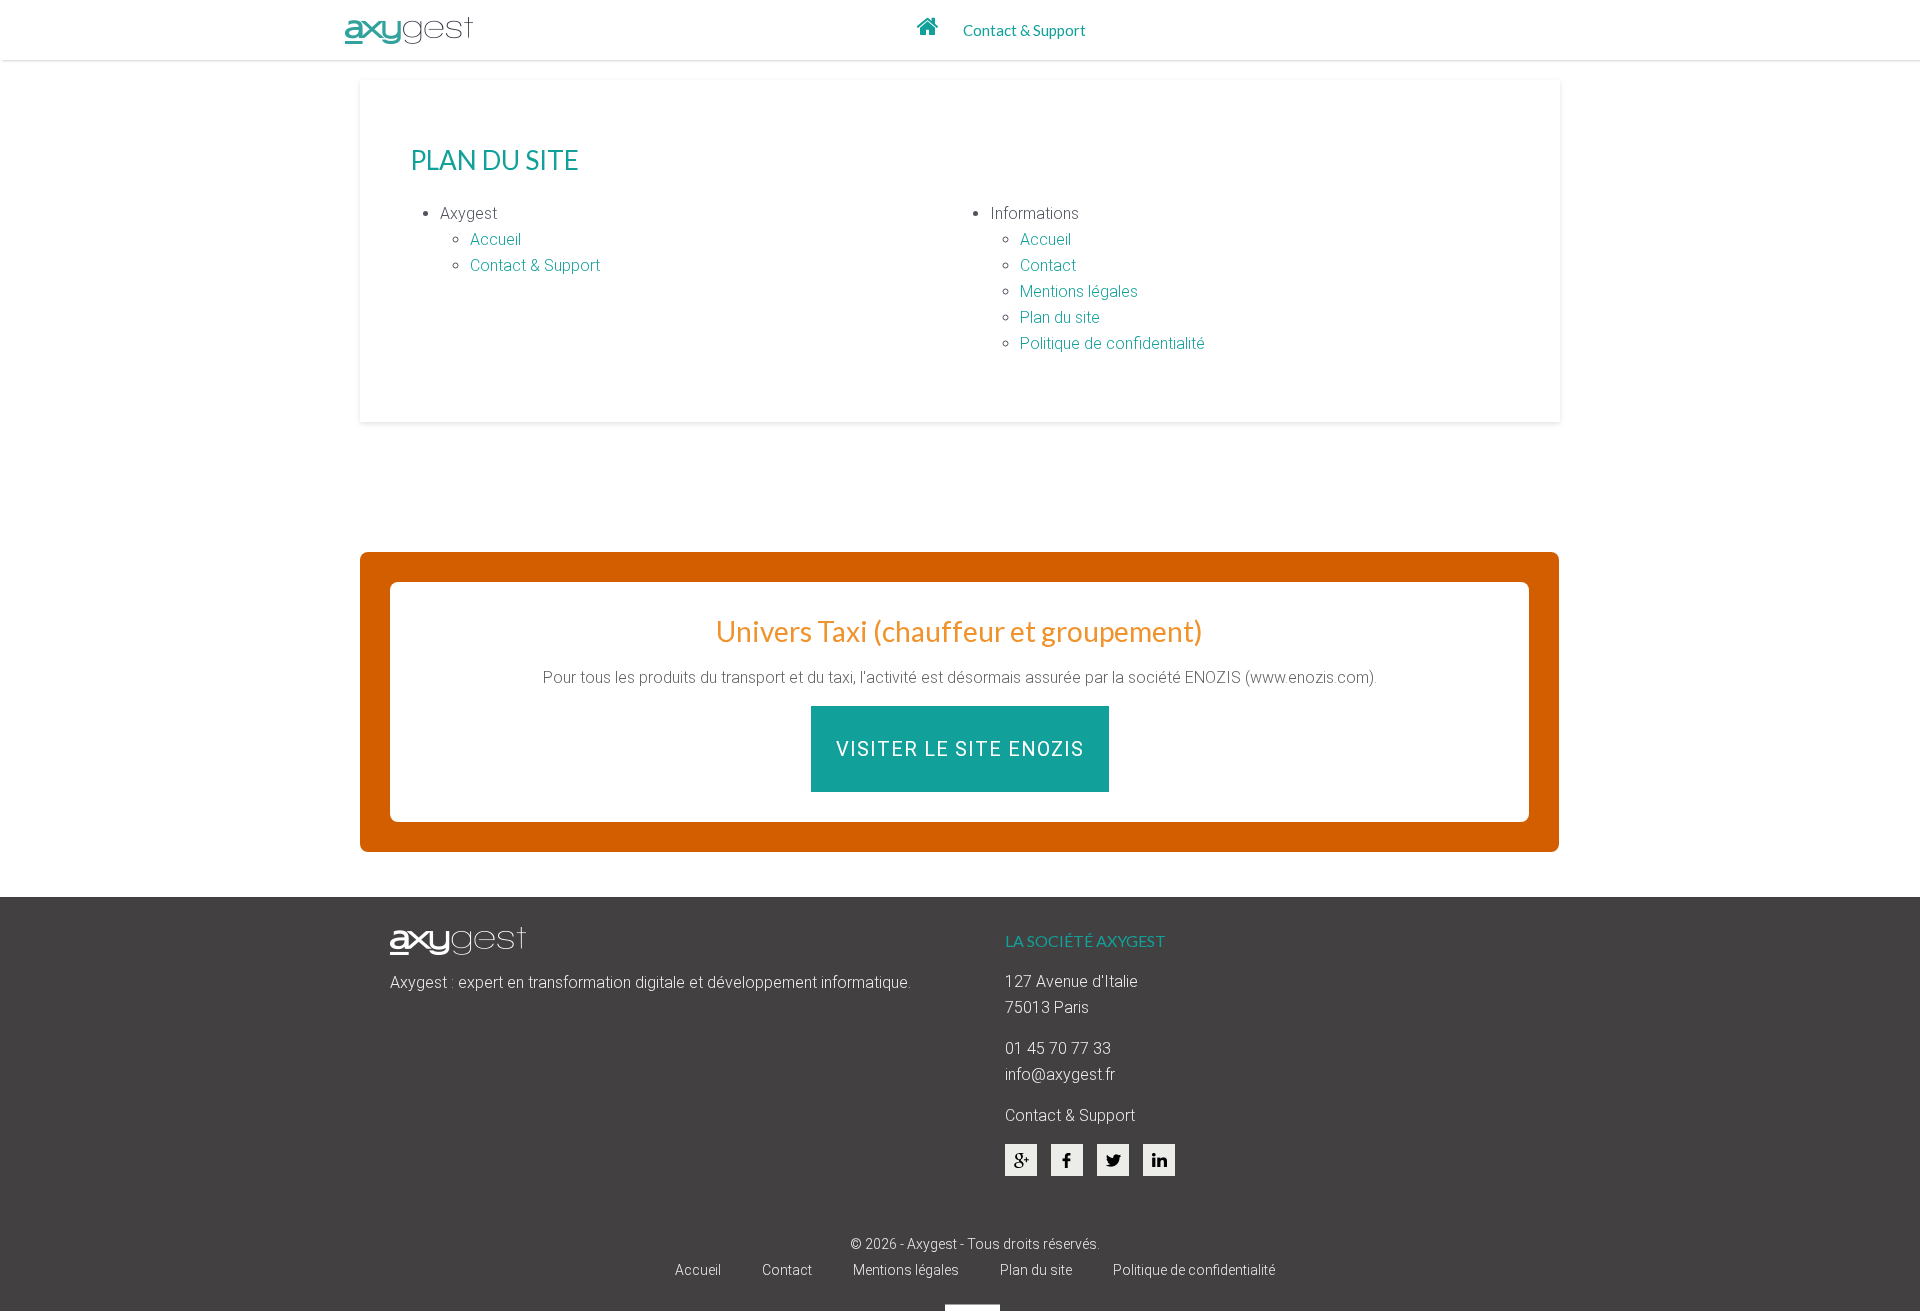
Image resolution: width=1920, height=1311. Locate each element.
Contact (1048, 265)
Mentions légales (1079, 291)
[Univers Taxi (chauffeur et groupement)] (959, 702)
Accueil (495, 239)
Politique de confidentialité (1112, 343)
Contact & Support (1024, 30)
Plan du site (1060, 317)
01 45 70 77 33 (1058, 1048)
